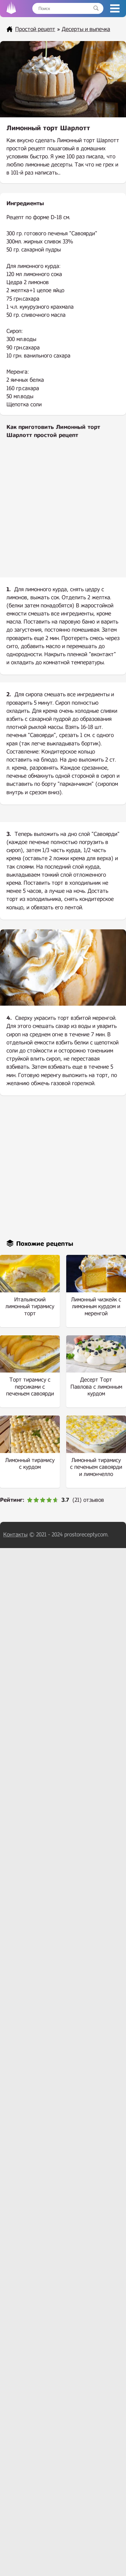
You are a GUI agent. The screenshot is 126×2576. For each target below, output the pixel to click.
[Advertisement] (63, 513)
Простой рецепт (35, 29)
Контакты (15, 1535)
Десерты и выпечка (86, 29)
